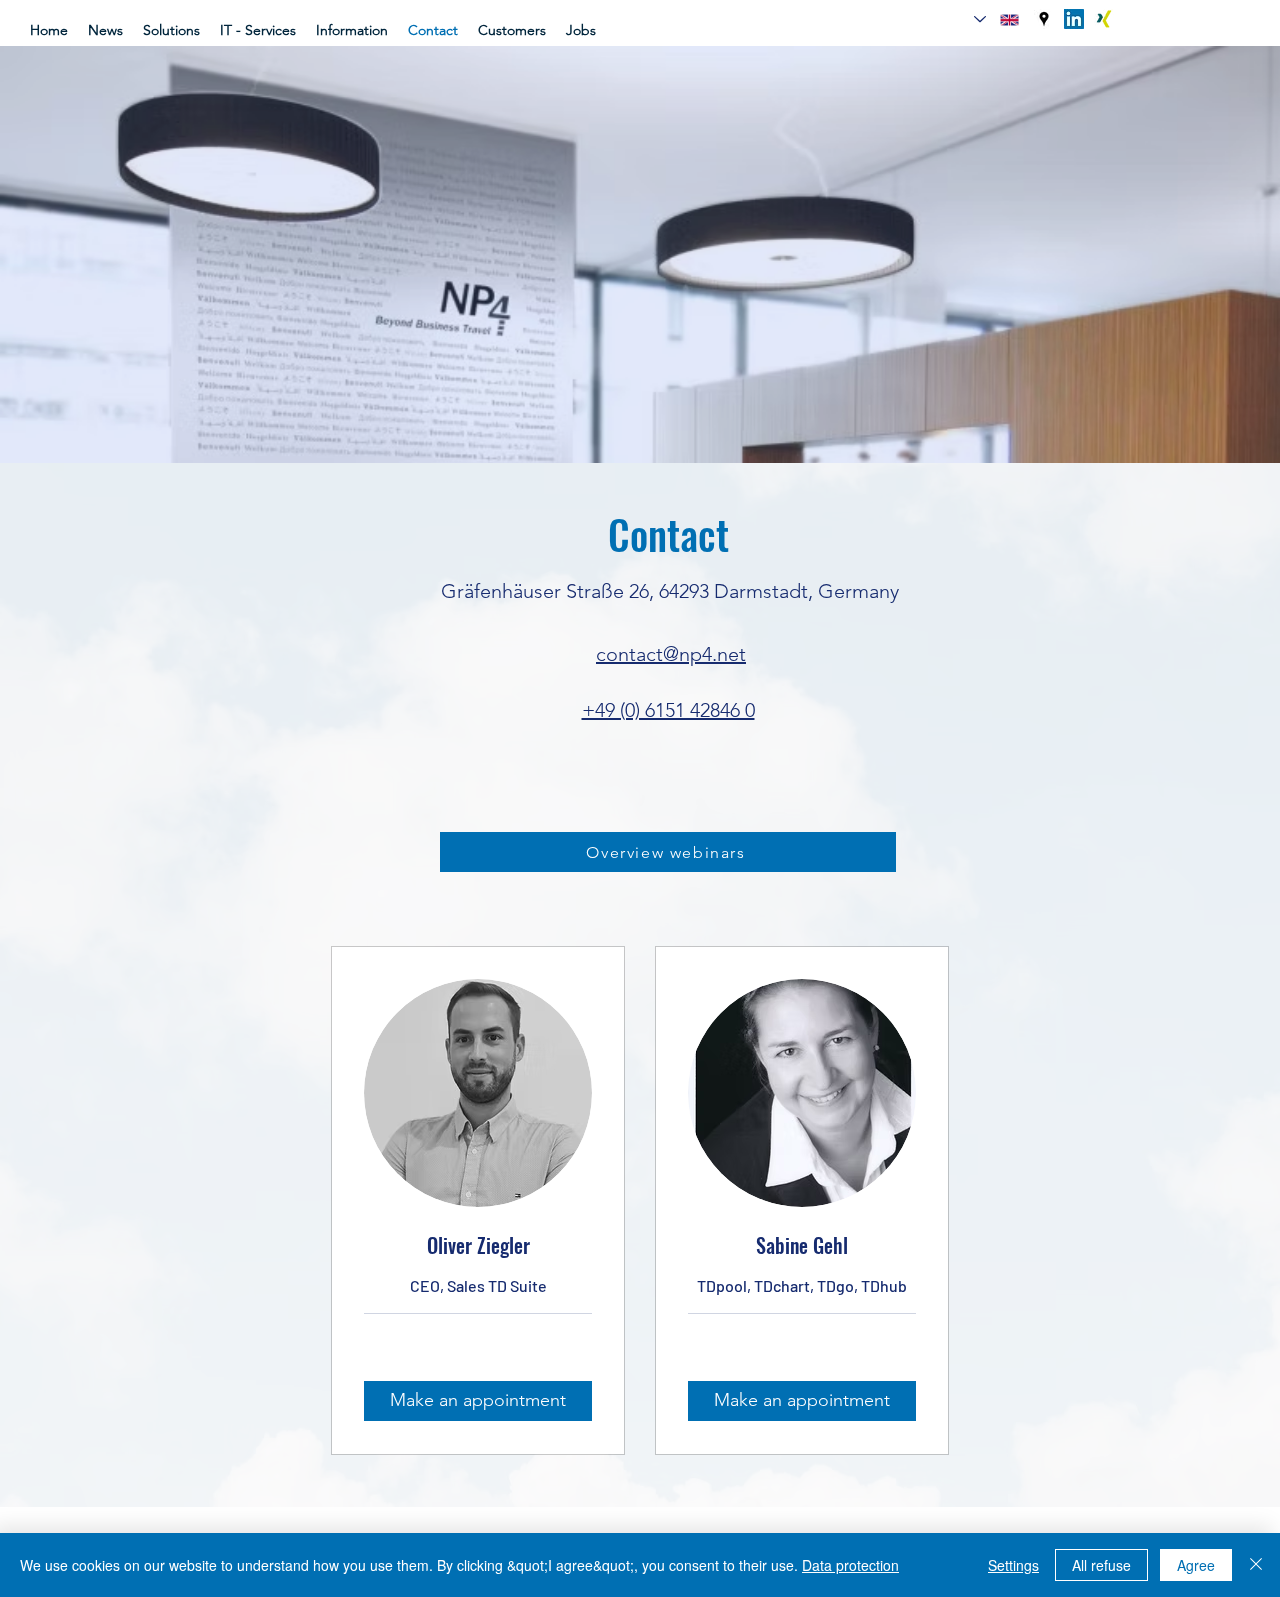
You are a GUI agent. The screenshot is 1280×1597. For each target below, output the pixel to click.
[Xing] (1104, 19)
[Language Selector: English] (996, 19)
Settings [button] (1013, 1565)
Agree (1196, 1565)
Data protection (850, 1565)
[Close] (1256, 1565)
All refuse (1101, 1565)
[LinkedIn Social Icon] (1074, 19)
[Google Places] (1044, 19)
